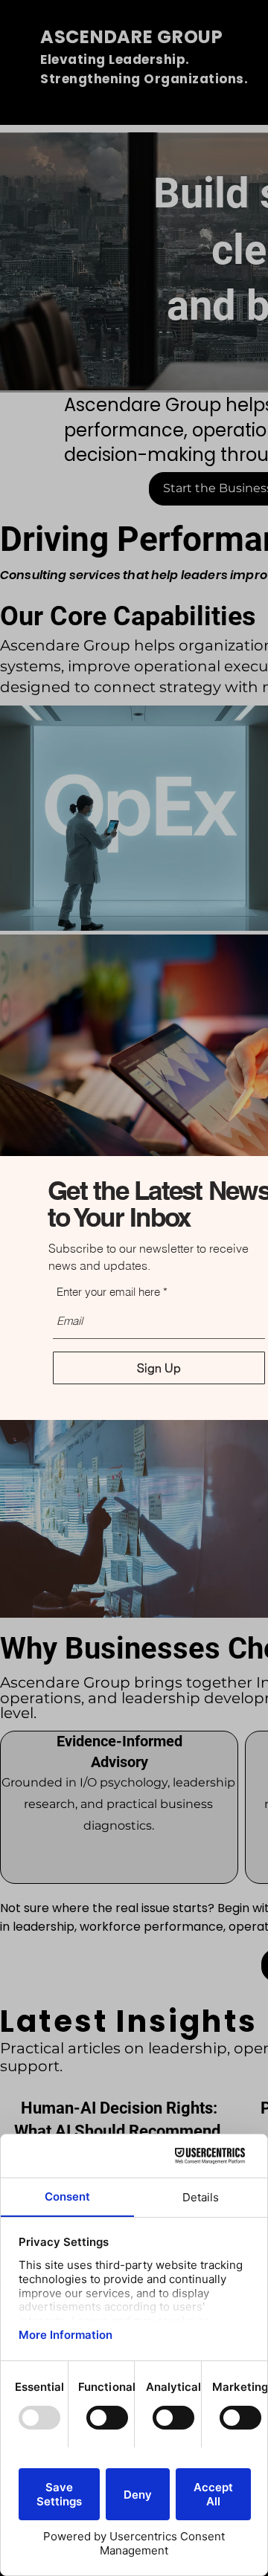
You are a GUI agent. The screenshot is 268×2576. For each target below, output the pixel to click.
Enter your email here (108, 1292)
